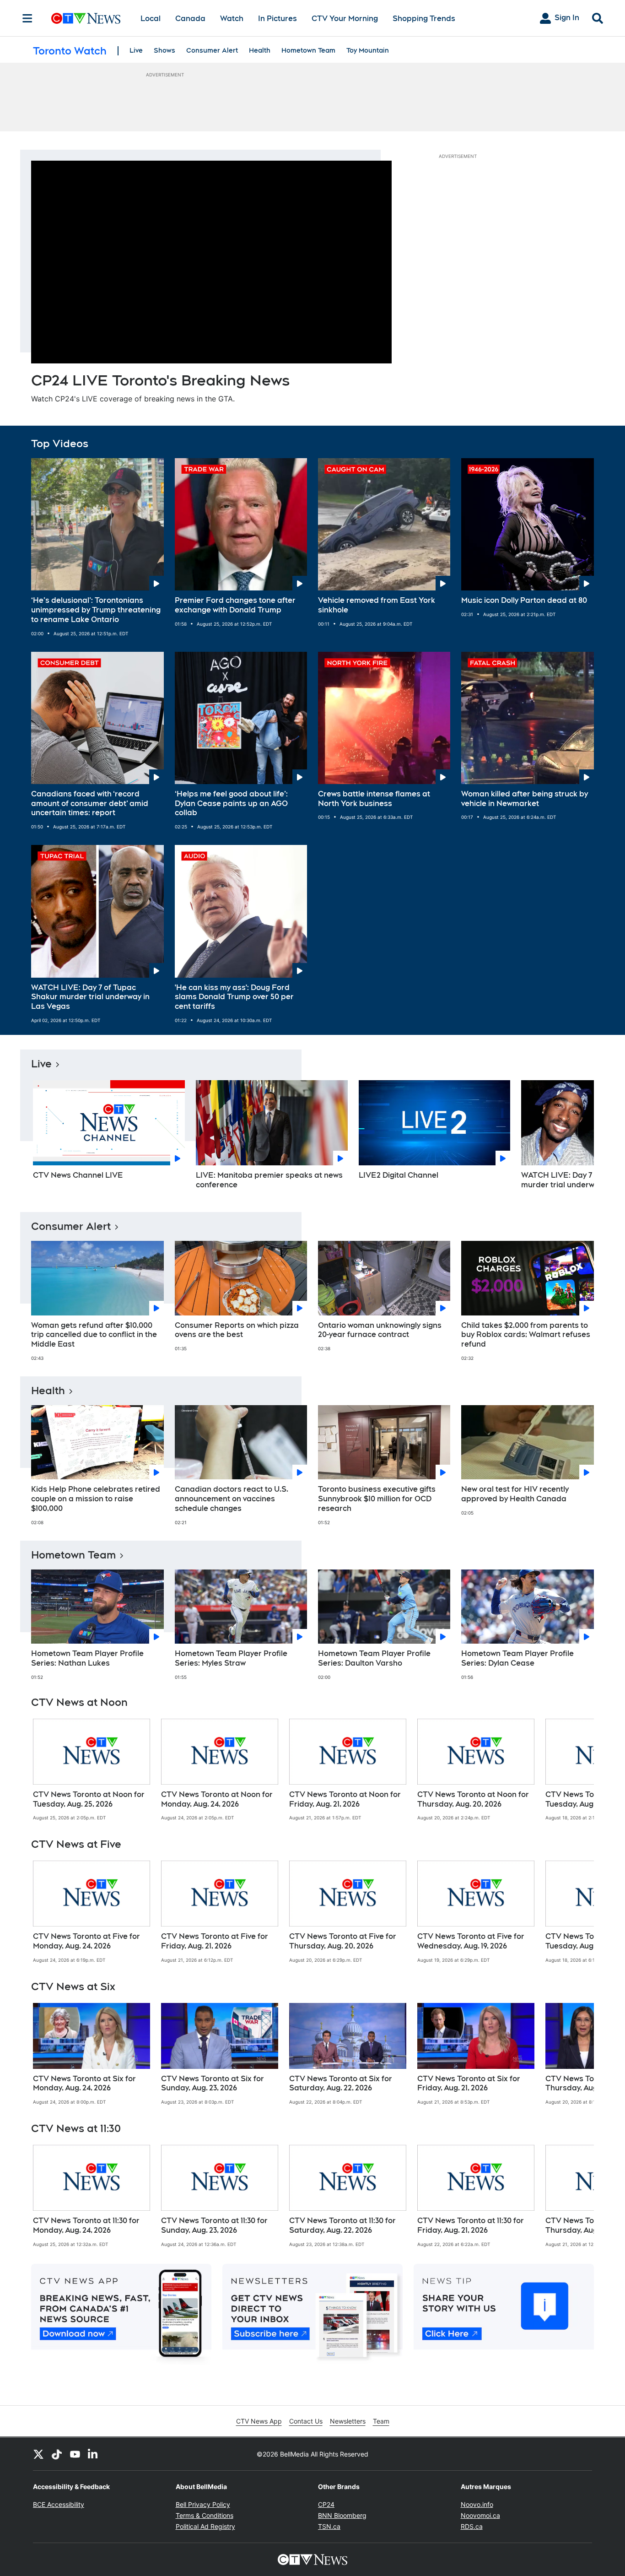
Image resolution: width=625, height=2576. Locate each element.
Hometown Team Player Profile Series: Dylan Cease (517, 1658)
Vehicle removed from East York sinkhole (377, 605)
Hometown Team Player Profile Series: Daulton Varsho (374, 1658)
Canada (190, 19)
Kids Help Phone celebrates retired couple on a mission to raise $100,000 (96, 1499)
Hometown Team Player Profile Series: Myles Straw (231, 1658)
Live (136, 50)
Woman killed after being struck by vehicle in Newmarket (525, 799)
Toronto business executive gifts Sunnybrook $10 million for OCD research (377, 1499)
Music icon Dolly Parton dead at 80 (524, 600)
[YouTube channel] (75, 2454)
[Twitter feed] (38, 2454)
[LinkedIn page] (93, 2454)
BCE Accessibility (59, 2504)
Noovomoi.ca (480, 2515)
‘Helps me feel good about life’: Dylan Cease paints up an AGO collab (231, 804)
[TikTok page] (57, 2454)
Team (381, 2421)
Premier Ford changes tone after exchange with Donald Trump (235, 605)
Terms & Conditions (205, 2515)
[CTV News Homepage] (86, 18)
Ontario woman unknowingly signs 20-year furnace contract (380, 1330)
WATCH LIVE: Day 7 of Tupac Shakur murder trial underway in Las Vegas (90, 997)
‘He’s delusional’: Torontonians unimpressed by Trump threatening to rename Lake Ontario (96, 610)
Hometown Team (308, 50)
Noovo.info (477, 2504)
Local (151, 19)
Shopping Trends (424, 19)
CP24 (326, 2504)
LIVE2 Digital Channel (399, 1175)
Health (260, 50)
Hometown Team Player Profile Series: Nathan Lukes (87, 1658)
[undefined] (92, 1770)
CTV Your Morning (345, 19)
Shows (164, 50)
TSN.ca (329, 2526)
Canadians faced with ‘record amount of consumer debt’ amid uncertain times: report (90, 804)
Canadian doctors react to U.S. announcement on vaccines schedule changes (232, 1499)
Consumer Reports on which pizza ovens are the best (237, 1330)
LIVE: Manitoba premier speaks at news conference (269, 1180)
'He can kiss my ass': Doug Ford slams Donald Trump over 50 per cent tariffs (234, 997)
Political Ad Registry (205, 2526)
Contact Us (306, 2421)
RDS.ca (472, 2526)
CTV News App (259, 2421)
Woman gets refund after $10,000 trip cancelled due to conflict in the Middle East (94, 1335)
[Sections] (27, 18)
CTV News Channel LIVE (78, 1175)
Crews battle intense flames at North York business (374, 799)
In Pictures (277, 19)
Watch (232, 19)
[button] (576, 1138)
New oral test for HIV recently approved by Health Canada (515, 1494)
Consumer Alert (212, 50)
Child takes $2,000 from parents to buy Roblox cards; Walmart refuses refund (526, 1335)
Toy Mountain (368, 50)
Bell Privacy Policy (203, 2504)
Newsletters (348, 2421)
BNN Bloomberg (342, 2515)
